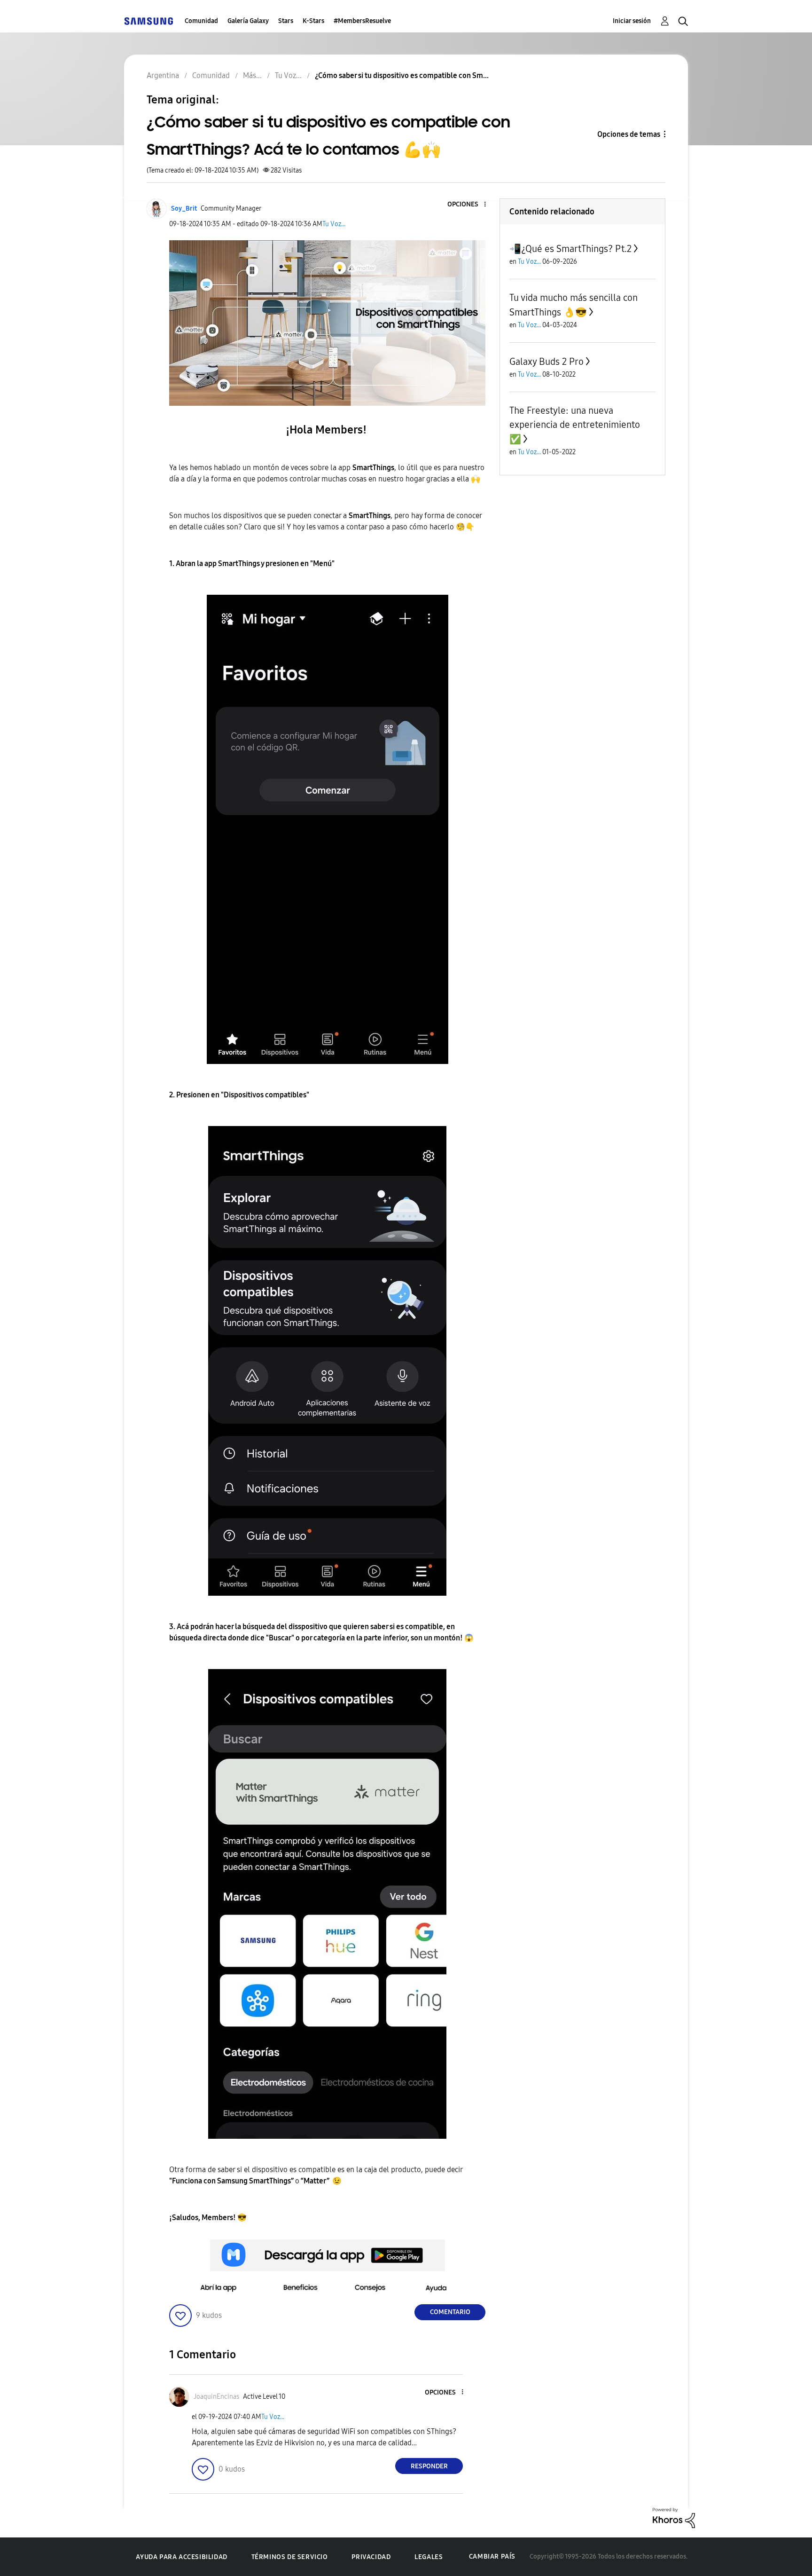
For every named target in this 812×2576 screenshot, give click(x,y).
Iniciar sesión (632, 21)
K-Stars (313, 21)
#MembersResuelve (362, 21)
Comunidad (201, 21)
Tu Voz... (334, 224)
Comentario (450, 2312)
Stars (286, 21)
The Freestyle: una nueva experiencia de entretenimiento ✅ (575, 425)
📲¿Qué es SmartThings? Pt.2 (570, 249)
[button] (469, 205)
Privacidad (371, 2557)
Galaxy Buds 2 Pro (547, 362)
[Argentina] (148, 21)
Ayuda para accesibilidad (181, 2557)
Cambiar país (492, 2556)
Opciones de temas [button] (629, 134)
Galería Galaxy (248, 21)
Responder (429, 2466)
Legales (429, 2557)
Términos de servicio (290, 2557)
